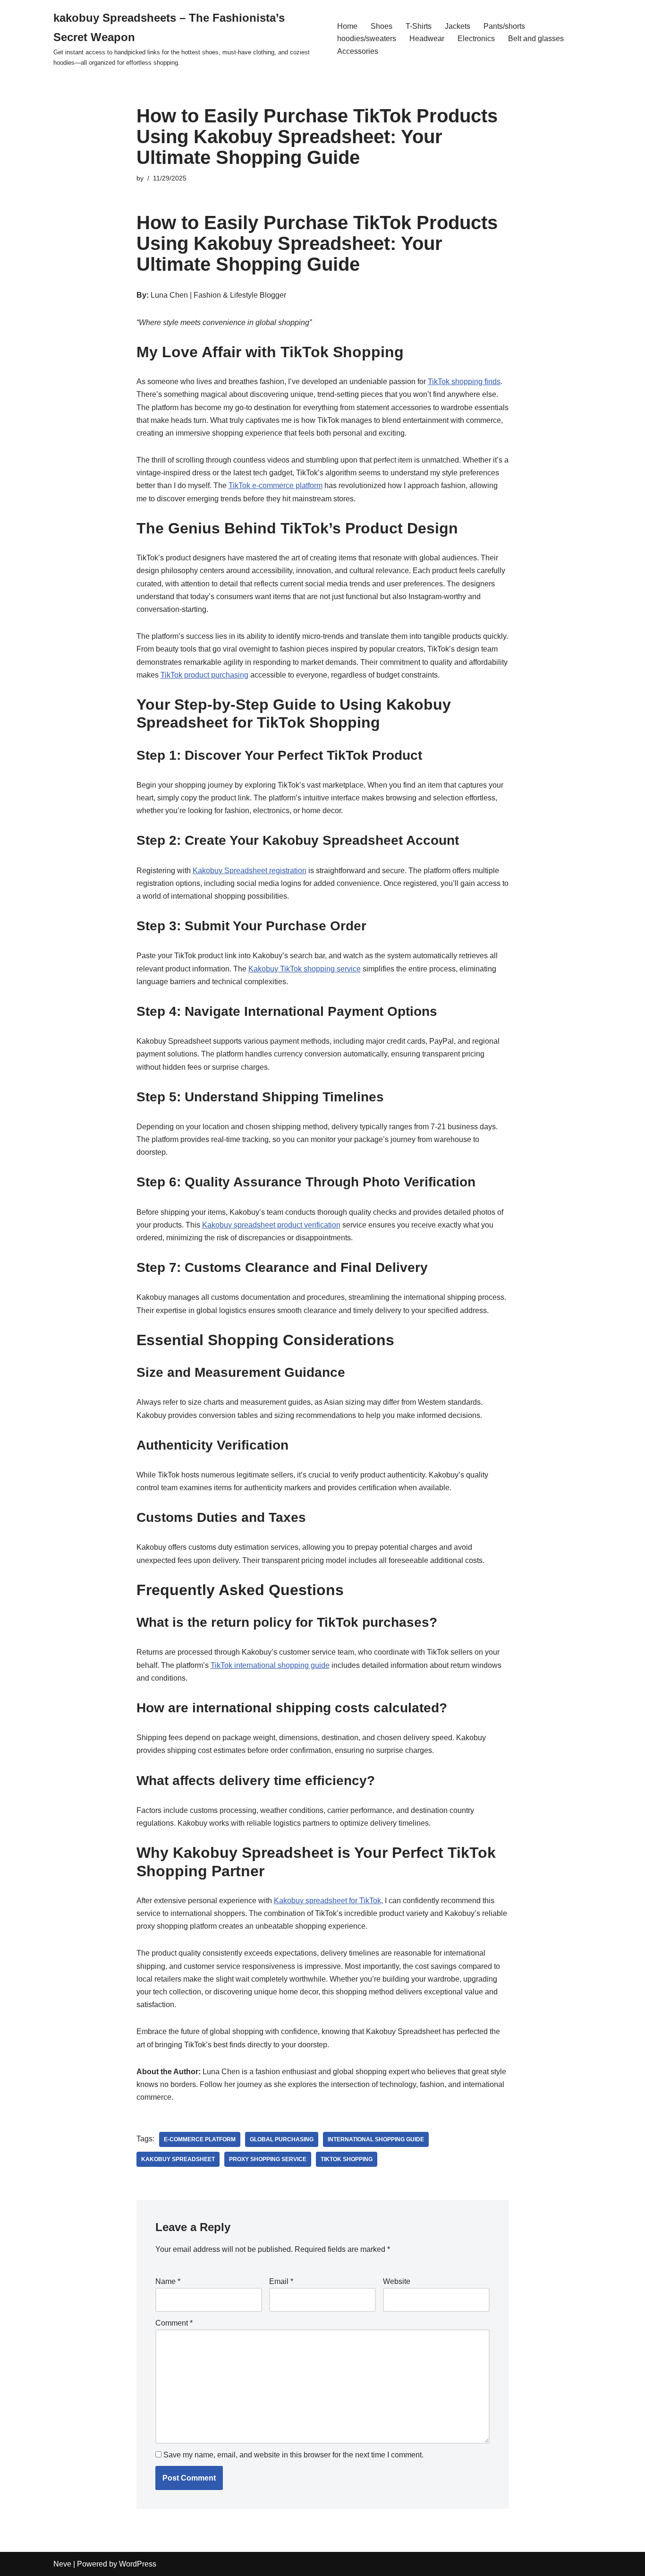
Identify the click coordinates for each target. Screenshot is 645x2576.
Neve (62, 2564)
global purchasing (282, 2139)
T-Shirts (419, 26)
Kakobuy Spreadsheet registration (250, 871)
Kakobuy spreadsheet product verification (271, 1225)
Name (168, 2281)
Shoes (382, 26)
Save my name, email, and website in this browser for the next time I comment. (293, 2455)
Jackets (458, 26)
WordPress (138, 2564)
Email (281, 2281)
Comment (174, 2323)
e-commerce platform (200, 2139)
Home (347, 26)
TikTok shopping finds (464, 382)
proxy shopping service (268, 2159)
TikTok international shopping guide (270, 1665)
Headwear (427, 39)
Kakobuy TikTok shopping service (305, 969)
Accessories (358, 51)
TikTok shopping (347, 2159)
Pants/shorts (504, 26)
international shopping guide (376, 2139)
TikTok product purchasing (204, 675)
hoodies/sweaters (367, 39)
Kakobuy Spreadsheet (178, 2159)
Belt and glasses (536, 39)
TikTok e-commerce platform (276, 485)
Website (397, 2281)
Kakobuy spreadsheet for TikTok (327, 1901)
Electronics (476, 39)
